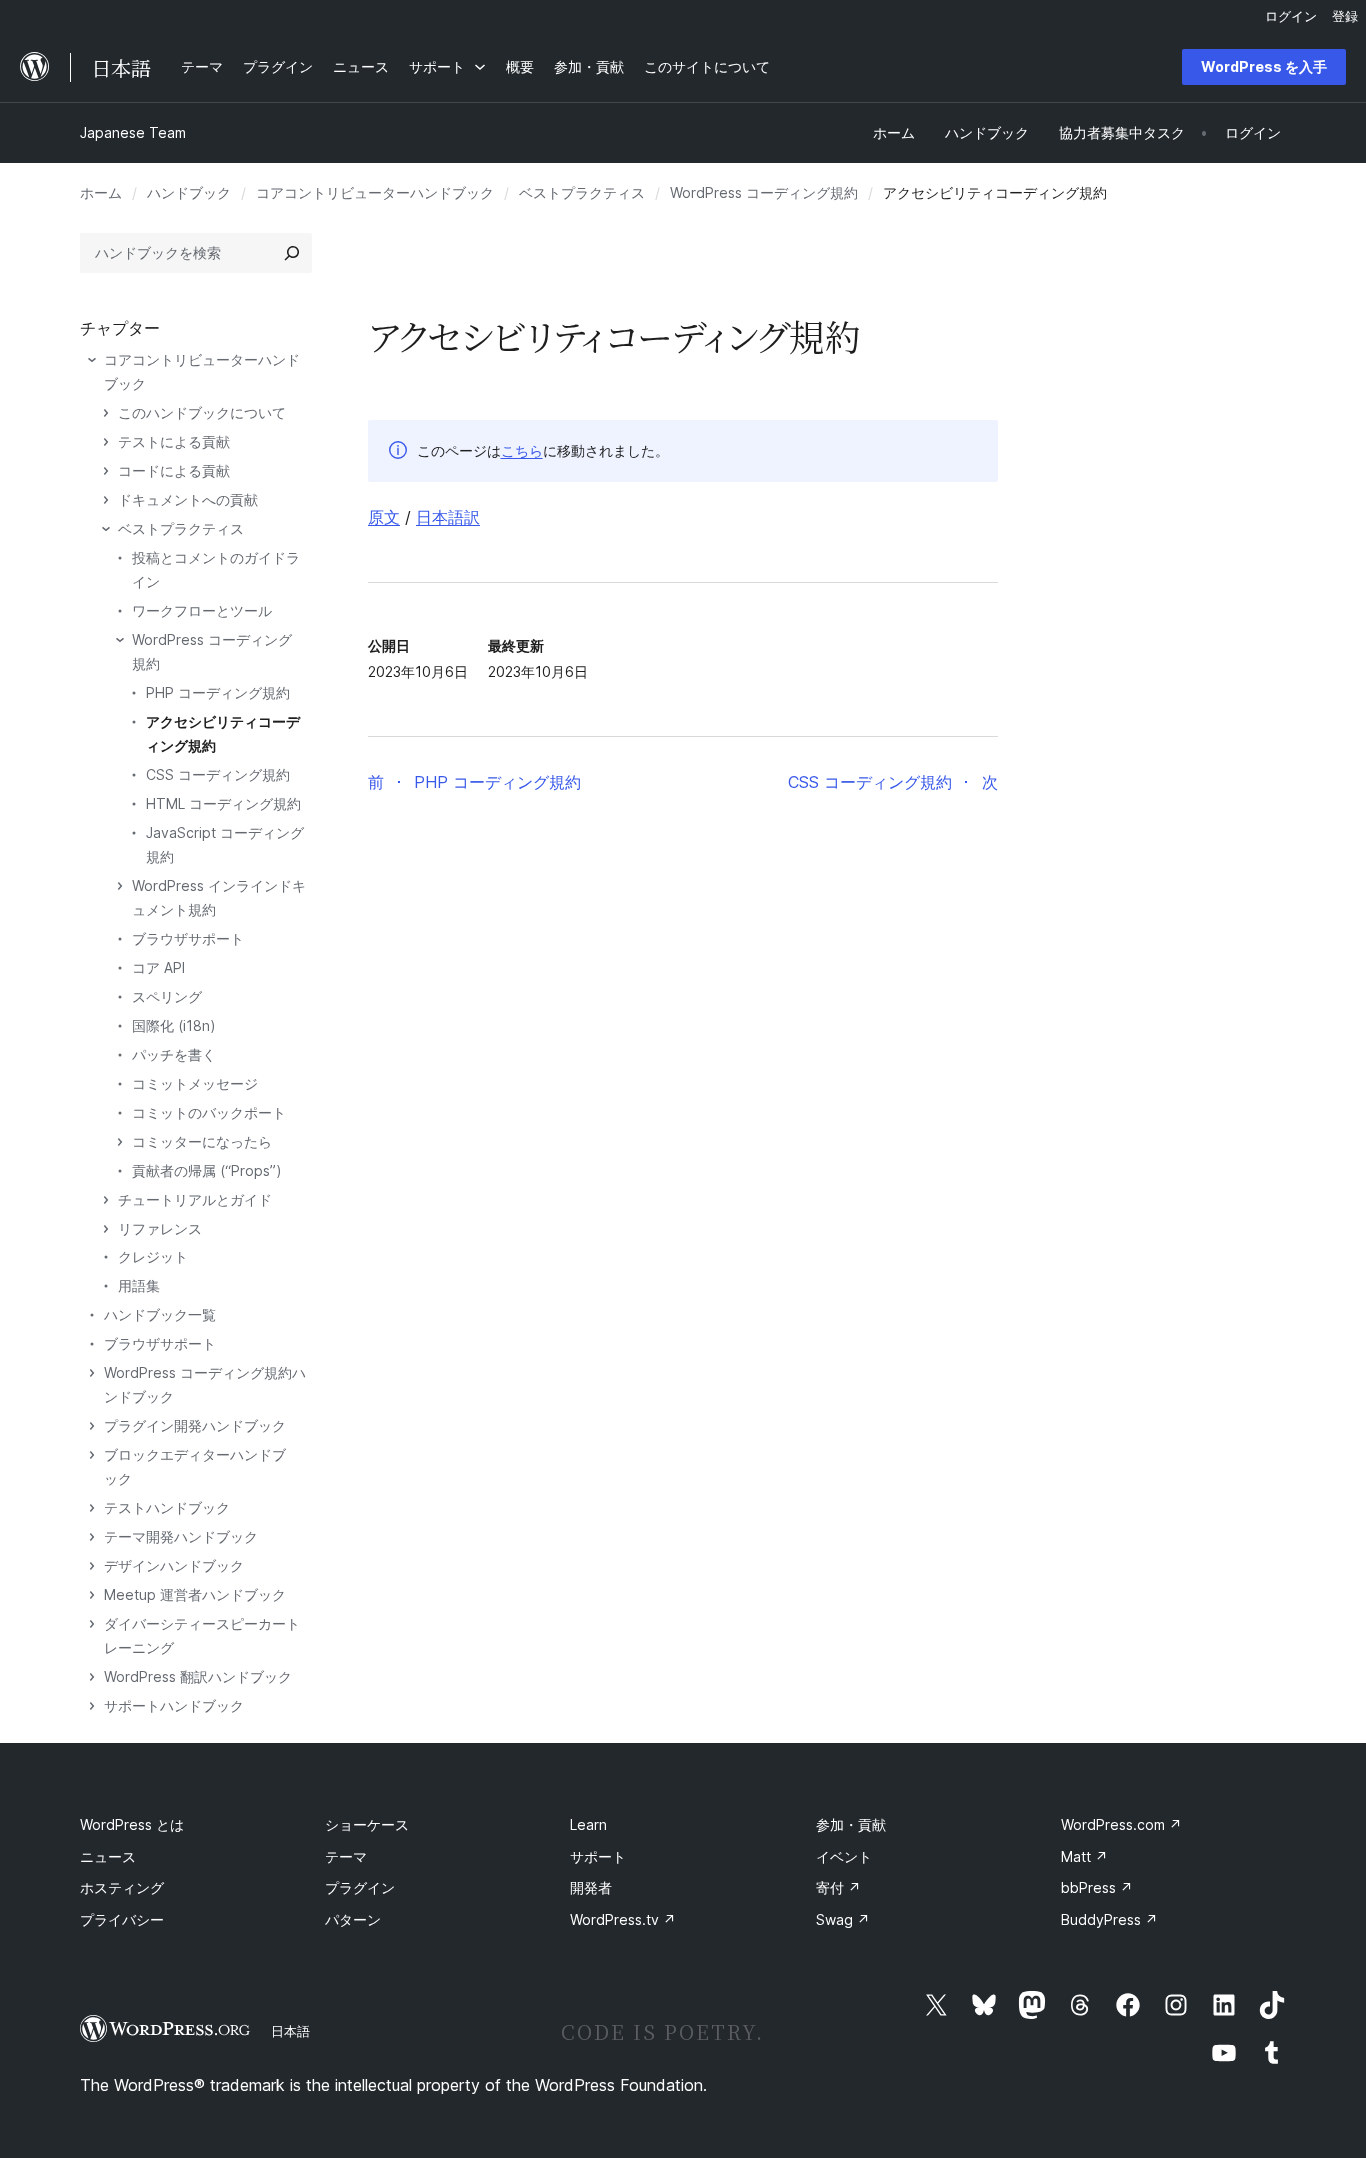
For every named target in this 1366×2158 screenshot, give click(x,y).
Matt (1084, 1856)
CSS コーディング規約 (218, 774)
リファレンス (160, 1228)
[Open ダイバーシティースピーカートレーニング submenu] (92, 1624)
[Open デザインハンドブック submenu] (92, 1566)
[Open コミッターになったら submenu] (120, 1142)
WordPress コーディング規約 (764, 192)
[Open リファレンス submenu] (106, 1229)
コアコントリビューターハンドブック (375, 192)
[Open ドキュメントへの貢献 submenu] (106, 500)
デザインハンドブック (174, 1565)
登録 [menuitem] (1345, 16)
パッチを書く (174, 1054)
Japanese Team (133, 132)
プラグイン (360, 1887)
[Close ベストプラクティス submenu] (106, 529)
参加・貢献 (851, 1824)
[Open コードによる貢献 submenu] (106, 471)
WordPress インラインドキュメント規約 (219, 897)
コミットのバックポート (209, 1112)
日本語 (290, 2031)
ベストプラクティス (582, 192)
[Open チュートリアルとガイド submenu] (106, 1200)
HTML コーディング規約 (223, 803)
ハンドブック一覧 (160, 1314)
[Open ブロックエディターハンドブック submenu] (92, 1455)
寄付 (838, 1887)
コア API (158, 967)
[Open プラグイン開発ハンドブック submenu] (92, 1426)
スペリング (167, 996)
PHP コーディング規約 (218, 692)
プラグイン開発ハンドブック (195, 1425)
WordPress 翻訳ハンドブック (198, 1676)
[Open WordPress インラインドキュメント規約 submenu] (120, 886)
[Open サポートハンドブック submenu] (92, 1706)
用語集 (139, 1285)
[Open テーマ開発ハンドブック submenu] (92, 1537)
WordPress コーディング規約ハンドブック (205, 1384)
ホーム (101, 192)
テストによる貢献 (174, 441)
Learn (588, 1824)
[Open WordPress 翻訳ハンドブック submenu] (92, 1677)
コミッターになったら (202, 1141)
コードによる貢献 (174, 470)
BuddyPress (1109, 1919)
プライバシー (122, 1919)
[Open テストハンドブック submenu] (92, 1508)
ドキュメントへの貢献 (188, 499)
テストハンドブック (167, 1507)
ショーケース (367, 1824)
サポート (598, 1856)
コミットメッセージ (195, 1083)
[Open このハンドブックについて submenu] (106, 413)
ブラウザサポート (188, 938)
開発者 (591, 1887)
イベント (844, 1856)
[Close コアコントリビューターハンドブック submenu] (92, 360)
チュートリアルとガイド (195, 1199)
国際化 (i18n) (174, 1025)
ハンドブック (189, 192)
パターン (353, 1919)
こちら (522, 450)
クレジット (153, 1256)
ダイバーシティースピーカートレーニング (202, 1635)
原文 (384, 517)
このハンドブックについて (202, 412)
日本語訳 (448, 517)
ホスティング (122, 1887)
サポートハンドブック (174, 1705)
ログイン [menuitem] (1291, 16)
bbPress (1097, 1887)
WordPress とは (132, 1824)
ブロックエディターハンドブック (195, 1466)
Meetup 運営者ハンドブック (195, 1594)
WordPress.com (1121, 1824)
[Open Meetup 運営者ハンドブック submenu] (92, 1595)
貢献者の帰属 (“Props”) (207, 1170)
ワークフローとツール (202, 610)
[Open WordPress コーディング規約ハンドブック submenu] (92, 1373)
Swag (843, 1919)
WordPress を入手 (1264, 66)
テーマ (346, 1856)
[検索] (292, 253)
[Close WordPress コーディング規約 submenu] (120, 640)
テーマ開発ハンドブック (181, 1536)
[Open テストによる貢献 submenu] (106, 442)
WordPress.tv (623, 1919)
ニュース (108, 1856)
